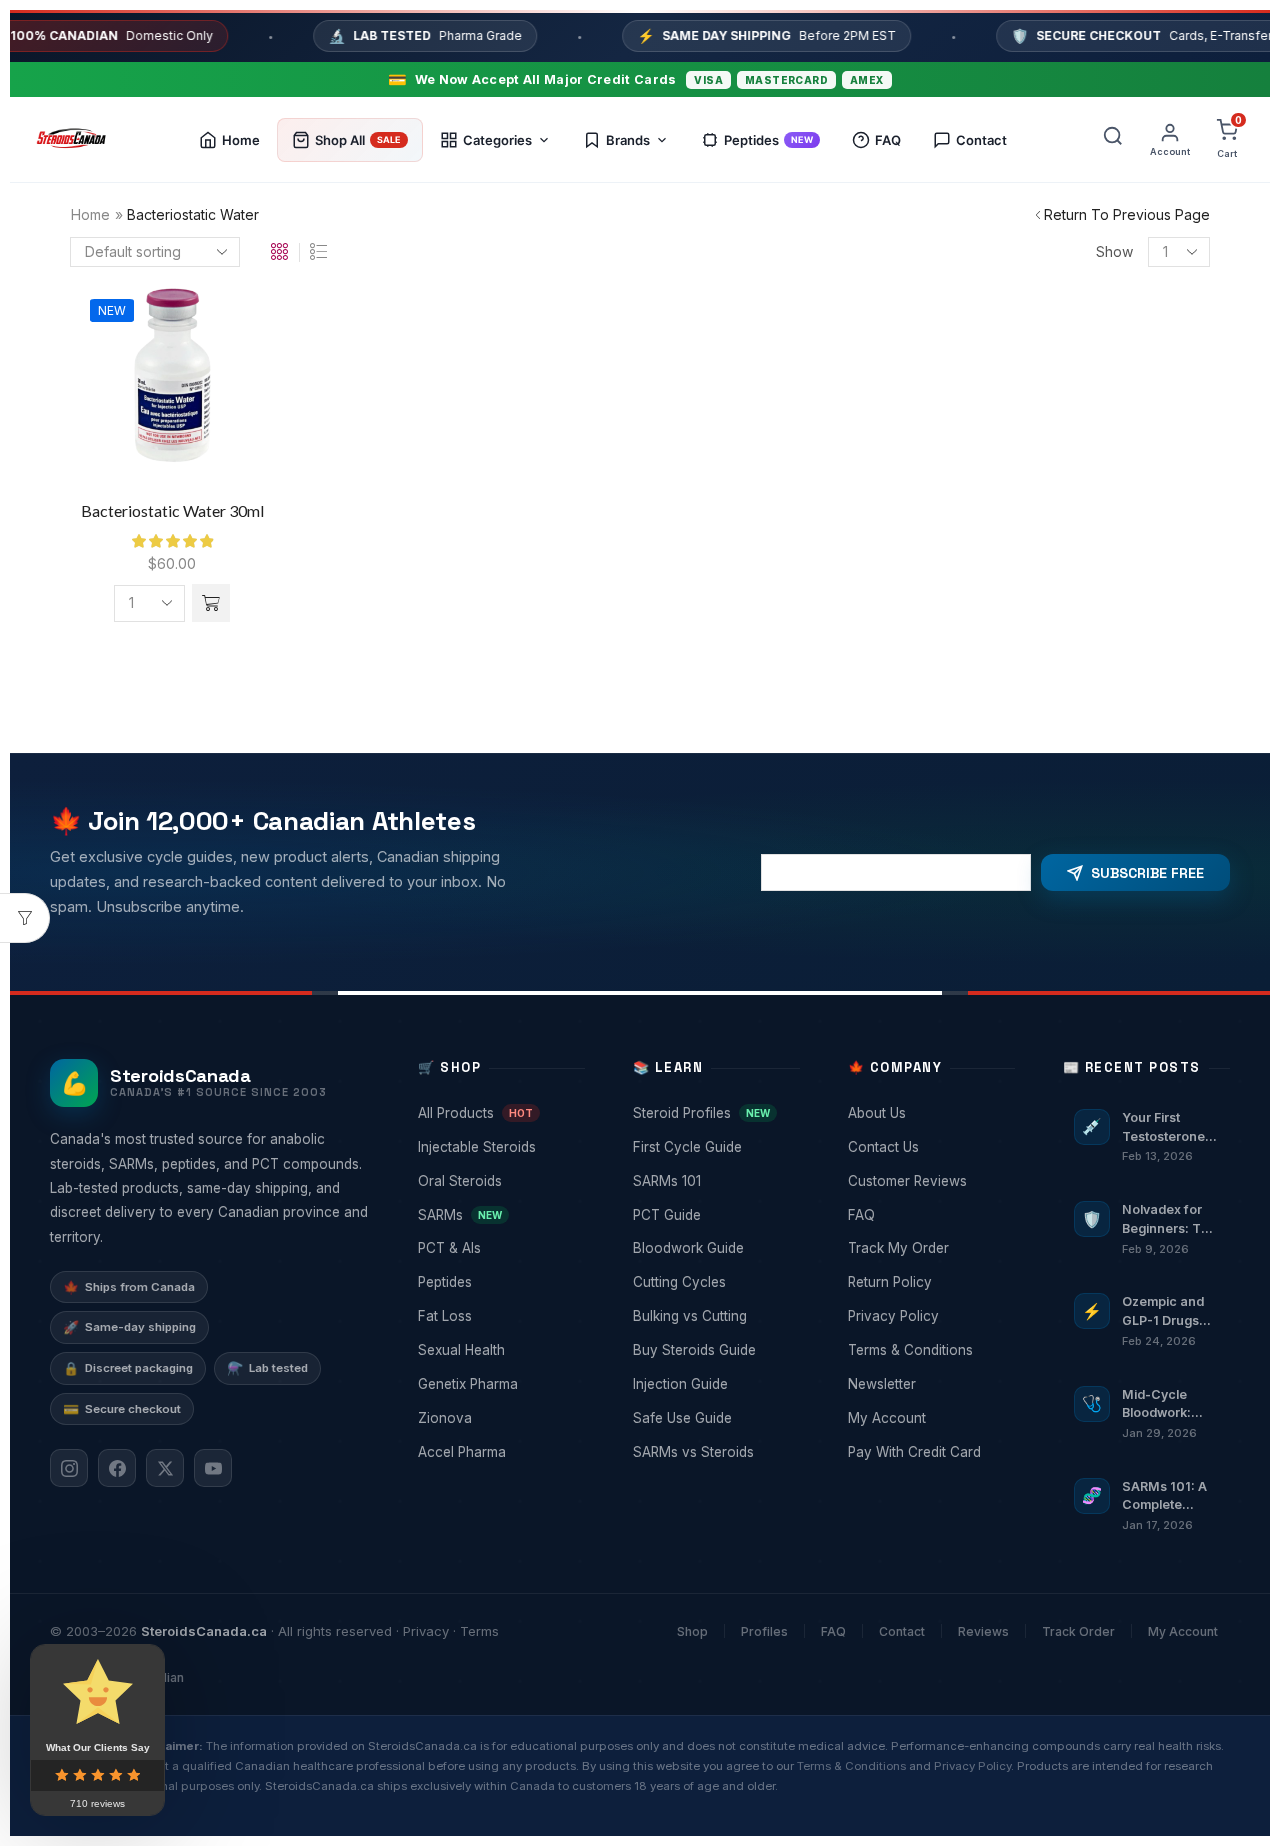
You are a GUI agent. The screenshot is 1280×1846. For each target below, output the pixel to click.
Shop (692, 1631)
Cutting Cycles (714, 1282)
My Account (929, 1418)
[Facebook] (117, 1468)
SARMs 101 (714, 1181)
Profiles (764, 1631)
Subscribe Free (1147, 873)
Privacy (426, 1631)
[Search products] (1113, 140)
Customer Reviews (929, 1181)
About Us (929, 1113)
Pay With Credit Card (929, 1452)
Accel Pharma (499, 1452)
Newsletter (929, 1384)
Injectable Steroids (499, 1147)
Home (90, 214)
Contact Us (929, 1147)
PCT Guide (714, 1215)
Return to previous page (1127, 214)
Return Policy (929, 1282)
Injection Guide (714, 1384)
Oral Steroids (499, 1181)
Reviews (983, 1631)
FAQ (929, 1215)
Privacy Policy (929, 1316)
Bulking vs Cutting (714, 1316)
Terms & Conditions (929, 1350)
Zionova (499, 1418)
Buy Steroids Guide (714, 1350)
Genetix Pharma (499, 1384)
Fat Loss (499, 1316)
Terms (479, 1631)
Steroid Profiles (714, 1113)
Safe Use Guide (714, 1418)
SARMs (499, 1215)
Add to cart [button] (172, 389)
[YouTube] (213, 1468)
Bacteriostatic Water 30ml (172, 510)
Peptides (499, 1282)
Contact (902, 1631)
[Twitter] (165, 1468)
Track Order (1078, 1631)
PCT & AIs (499, 1248)
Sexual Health (499, 1350)
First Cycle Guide (714, 1147)
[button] (211, 603)
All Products (499, 1113)
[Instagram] (69, 1468)
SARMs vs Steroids (714, 1452)
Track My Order (929, 1248)
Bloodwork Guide (714, 1248)
